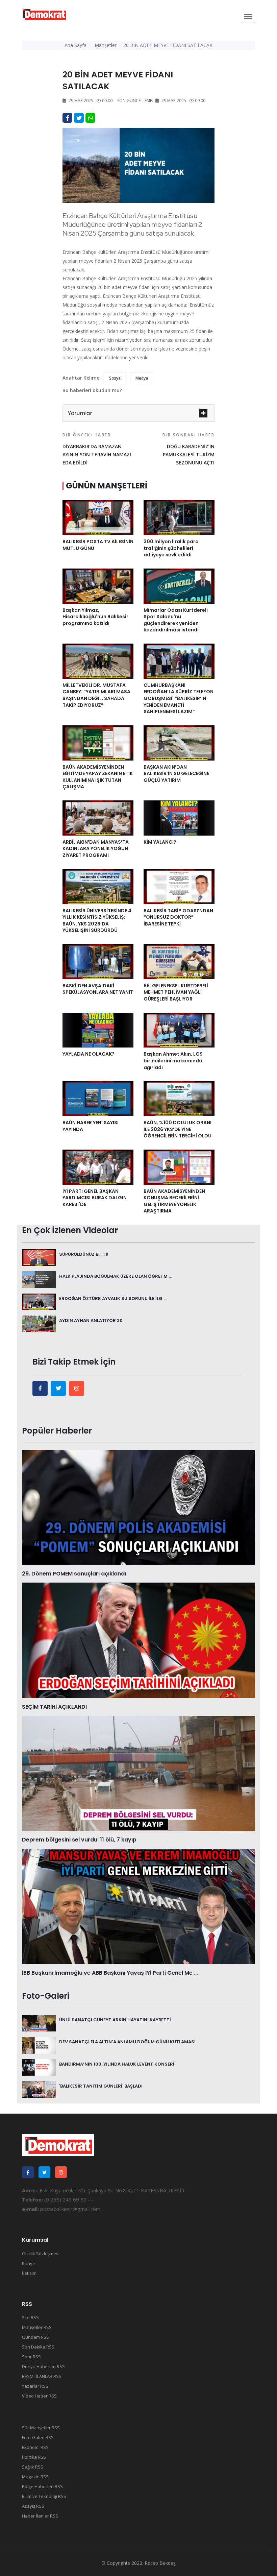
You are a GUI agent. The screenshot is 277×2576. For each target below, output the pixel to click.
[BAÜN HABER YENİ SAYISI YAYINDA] (98, 1098)
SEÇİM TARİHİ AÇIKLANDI (54, 1707)
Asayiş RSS (33, 2506)
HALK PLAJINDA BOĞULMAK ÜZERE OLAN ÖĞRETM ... (115, 1276)
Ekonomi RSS (35, 2447)
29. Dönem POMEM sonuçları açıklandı (74, 1574)
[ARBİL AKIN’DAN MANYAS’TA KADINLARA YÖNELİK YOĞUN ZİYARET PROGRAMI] (98, 817)
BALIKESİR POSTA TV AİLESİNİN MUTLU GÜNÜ (98, 545)
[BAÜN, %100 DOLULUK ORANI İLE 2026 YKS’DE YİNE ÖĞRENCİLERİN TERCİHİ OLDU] (179, 1098)
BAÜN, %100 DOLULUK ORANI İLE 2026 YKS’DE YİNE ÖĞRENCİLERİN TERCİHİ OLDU (178, 1129)
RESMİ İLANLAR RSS (42, 2376)
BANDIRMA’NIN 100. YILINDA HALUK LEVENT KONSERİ (117, 2064)
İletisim (29, 2273)
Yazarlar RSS (35, 2386)
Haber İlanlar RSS (40, 2516)
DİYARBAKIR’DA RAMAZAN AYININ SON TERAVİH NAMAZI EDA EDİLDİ (97, 449)
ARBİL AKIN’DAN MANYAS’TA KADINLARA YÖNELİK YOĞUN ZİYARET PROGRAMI (96, 849)
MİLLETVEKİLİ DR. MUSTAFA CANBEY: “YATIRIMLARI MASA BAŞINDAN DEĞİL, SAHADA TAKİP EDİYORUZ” (96, 695)
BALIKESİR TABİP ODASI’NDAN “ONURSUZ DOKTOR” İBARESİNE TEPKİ (178, 917)
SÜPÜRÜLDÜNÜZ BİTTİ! (84, 1254)
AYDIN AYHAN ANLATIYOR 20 (91, 1320)
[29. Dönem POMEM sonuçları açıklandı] (138, 1507)
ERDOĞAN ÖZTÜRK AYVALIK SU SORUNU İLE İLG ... (113, 1298)
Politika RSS (34, 2457)
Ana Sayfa (75, 45)
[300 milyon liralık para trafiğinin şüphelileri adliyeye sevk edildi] (179, 517)
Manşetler (106, 45)
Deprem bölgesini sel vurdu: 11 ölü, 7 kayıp (79, 1840)
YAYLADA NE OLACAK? (89, 1054)
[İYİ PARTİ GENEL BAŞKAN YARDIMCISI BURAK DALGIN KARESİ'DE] (98, 1166)
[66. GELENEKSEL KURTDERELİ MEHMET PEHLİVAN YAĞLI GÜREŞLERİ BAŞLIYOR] (179, 961)
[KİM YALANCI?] (179, 817)
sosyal (115, 378)
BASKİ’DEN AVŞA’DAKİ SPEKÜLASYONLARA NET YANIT (98, 989)
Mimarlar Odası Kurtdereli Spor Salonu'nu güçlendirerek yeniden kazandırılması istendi (176, 620)
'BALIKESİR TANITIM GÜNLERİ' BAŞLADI (101, 2086)
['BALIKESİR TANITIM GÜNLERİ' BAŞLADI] (39, 2089)
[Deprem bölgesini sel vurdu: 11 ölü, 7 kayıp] (138, 1773)
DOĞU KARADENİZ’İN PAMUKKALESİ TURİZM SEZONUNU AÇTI (188, 449)
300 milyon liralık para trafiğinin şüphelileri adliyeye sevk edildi (171, 548)
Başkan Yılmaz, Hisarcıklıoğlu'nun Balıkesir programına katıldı (95, 617)
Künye (29, 2263)
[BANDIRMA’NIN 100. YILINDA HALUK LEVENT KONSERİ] (39, 2067)
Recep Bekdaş (160, 2563)
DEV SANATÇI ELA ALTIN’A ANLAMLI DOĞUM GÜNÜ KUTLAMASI (127, 2042)
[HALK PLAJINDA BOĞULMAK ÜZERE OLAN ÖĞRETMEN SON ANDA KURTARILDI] (39, 1279)
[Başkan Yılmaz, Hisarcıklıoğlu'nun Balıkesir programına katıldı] (98, 585)
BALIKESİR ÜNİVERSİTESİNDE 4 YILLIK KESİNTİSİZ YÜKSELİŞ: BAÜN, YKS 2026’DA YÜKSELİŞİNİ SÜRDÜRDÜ (97, 921)
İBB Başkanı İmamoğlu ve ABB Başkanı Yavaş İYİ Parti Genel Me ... (110, 1973)
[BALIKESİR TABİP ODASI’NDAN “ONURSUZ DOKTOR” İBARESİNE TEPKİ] (179, 886)
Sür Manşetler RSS (41, 2428)
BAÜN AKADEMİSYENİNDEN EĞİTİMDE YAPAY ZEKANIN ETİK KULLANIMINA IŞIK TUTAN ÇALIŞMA (98, 777)
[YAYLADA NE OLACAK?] (98, 1030)
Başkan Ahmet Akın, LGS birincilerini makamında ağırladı (173, 1061)
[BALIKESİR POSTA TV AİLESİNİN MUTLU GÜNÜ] (98, 517)
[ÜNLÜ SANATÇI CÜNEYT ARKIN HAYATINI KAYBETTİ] (39, 2023)
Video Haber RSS (39, 2396)
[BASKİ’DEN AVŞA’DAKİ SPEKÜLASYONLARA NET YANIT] (98, 961)
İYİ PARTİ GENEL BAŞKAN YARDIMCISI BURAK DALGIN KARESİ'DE (95, 1198)
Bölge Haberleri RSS (42, 2486)
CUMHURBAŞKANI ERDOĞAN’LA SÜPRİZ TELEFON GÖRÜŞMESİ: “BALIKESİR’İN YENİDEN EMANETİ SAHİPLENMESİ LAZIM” (179, 698)
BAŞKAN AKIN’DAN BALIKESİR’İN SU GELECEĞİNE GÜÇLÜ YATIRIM (176, 774)
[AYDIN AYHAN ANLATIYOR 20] (39, 1323)
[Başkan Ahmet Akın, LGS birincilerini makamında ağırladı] (179, 1030)
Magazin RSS (35, 2477)
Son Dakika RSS (38, 2347)
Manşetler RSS (37, 2327)
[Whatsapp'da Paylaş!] (90, 118)
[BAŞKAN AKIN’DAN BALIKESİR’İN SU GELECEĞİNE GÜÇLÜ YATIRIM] (179, 742)
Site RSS (30, 2317)
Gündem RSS (35, 2337)
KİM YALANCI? (160, 842)
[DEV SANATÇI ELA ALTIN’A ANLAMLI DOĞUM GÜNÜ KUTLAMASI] (39, 2045)
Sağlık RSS (33, 2467)
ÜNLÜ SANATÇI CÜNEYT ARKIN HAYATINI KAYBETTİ (115, 2020)
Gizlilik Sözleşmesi (41, 2254)
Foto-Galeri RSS (38, 2437)
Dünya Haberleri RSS (43, 2366)
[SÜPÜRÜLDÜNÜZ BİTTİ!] (39, 1257)
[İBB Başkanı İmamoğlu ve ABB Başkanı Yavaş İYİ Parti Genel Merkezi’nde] (138, 1906)
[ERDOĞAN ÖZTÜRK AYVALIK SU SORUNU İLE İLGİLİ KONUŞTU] (39, 1301)
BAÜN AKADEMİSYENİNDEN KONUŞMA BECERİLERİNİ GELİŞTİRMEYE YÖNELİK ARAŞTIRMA (174, 1201)
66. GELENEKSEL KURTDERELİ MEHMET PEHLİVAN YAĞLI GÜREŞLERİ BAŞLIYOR (176, 992)
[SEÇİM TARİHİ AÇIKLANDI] (138, 1640)
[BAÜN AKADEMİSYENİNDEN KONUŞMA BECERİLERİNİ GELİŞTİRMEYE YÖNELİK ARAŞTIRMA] (179, 1166)
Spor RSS (31, 2357)
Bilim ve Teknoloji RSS (44, 2496)
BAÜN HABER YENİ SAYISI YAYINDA (91, 1126)
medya (142, 378)
